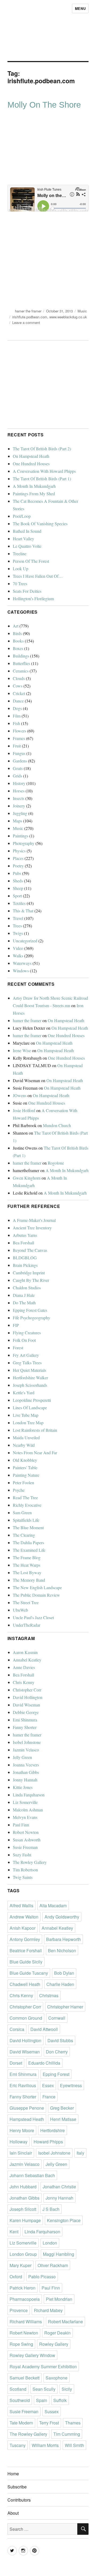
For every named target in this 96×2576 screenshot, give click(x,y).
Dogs (17, 708)
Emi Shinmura (25, 1720)
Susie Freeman (25, 1847)
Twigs (18, 933)
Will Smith (74, 2445)
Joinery (19, 806)
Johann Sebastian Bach (32, 2175)
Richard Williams (26, 2322)
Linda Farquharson (29, 1795)
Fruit (17, 746)
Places (18, 858)
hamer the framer (28, 311)
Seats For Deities (27, 591)
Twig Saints (23, 1877)
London (50, 2243)
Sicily (67, 2389)
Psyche (19, 1490)
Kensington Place (64, 2220)
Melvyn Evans (25, 1817)
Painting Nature (26, 1475)
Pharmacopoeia (25, 2299)
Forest (18, 1348)
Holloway (19, 2142)
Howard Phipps (48, 2142)
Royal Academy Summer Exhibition (43, 2367)
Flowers (19, 731)
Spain (42, 2400)
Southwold (20, 2400)
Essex (48, 2085)
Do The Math (24, 1303)
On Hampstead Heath (31, 456)
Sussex (52, 2411)
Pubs (17, 873)
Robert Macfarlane (65, 2322)
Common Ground (26, 2018)
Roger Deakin (57, 2333)
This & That (23, 911)
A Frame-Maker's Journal (34, 1220)
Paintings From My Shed (34, 494)
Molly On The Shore (44, 105)
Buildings (21, 656)
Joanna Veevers (26, 1765)
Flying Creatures (27, 1333)
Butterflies (21, 663)
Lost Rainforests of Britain (35, 1430)
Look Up (21, 569)
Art (16, 626)
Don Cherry (57, 2052)
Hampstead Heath (27, 2119)
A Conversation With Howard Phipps (44, 471)
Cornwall (57, 2018)
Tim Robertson (25, 1870)
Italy (80, 2153)
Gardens (20, 761)
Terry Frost (49, 2423)
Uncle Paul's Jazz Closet (33, 1617)
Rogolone (56, 1163)
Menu (80, 8)
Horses (19, 791)
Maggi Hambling (59, 2254)
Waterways (22, 963)
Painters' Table (25, 1468)
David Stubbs (60, 2040)
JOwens (20, 1095)
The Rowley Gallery (30, 1862)
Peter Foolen (23, 1482)
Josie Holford (24, 1110)
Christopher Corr (27, 1690)
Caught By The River (31, 1280)
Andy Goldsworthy (62, 1917)
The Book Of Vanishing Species (40, 524)
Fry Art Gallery (26, 1355)
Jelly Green (22, 1757)
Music (82, 311)
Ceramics (21, 671)
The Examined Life (29, 1550)
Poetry (18, 866)
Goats (18, 768)
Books (18, 641)
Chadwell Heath (25, 1984)
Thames (73, 2423)
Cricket (19, 693)
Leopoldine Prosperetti (32, 1400)
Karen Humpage (25, 2220)
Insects (19, 798)
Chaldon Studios (27, 1288)
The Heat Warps (27, 1565)
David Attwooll (44, 2029)
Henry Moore (22, 2130)
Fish (16, 723)
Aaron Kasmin (25, 1652)
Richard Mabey (48, 2310)
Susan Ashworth (27, 1840)
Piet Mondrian (59, 2299)
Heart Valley (23, 539)
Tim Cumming (67, 2434)
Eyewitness (71, 2085)
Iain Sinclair (21, 2153)
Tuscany (18, 2445)
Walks (18, 956)
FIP (16, 1325)
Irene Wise (22, 1050)
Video (18, 948)
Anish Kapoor (23, 1928)
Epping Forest (56, 2074)
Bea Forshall (23, 1243)
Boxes (18, 648)
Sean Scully (44, 2389)
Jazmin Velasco (26, 1750)
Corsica (17, 2029)
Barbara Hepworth (63, 1939)
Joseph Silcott (23, 2209)
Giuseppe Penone (27, 2108)
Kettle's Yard (24, 1393)
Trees (17, 926)
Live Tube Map (26, 1415)
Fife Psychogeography (31, 1318)
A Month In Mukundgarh (34, 486)
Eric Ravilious (23, 2085)
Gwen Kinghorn (27, 1178)
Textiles (19, 903)
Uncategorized (25, 941)
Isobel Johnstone (27, 1742)
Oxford (16, 2277)
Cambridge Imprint (29, 1273)
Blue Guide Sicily (26, 1962)
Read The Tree (25, 1497)
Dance (18, 701)
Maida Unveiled (26, 1438)
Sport (17, 896)
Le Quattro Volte (27, 546)
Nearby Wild (24, 1445)
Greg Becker (62, 2108)
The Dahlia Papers (28, 1542)
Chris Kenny (24, 1682)
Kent (14, 2232)
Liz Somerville (25, 1802)
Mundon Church (57, 1125)
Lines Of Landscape (30, 1408)
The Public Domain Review (36, 1595)
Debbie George (26, 1712)
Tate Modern (21, 2423)
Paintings (21, 836)
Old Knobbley (25, 1460)
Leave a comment (26, 322)
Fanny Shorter (25, 1727)
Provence (19, 2310)
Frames (19, 738)
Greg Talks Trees (27, 1363)
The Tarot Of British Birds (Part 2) (42, 449)
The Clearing (24, 1535)
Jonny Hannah (25, 1780)
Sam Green (22, 1512)
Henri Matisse (63, 2119)
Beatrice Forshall (26, 1950)
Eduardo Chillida (44, 2063)
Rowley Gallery (54, 2344)
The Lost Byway (27, 1572)
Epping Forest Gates (30, 1310)
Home (13, 2474)
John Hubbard (23, 2187)
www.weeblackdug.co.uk (68, 317)
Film (17, 716)
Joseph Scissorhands (30, 1385)
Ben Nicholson (62, 1950)
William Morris (45, 2445)
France (49, 2097)
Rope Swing (21, 2344)
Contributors (19, 2500)
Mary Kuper (21, 2265)
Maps (17, 821)
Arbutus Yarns (25, 1235)
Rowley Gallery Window (32, 2355)
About (13, 2513)
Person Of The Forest (31, 561)
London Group (23, 2254)
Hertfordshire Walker (30, 1378)
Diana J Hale (24, 1295)
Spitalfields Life (26, 1520)
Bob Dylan (64, 1973)
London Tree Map (28, 1423)
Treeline (20, 554)
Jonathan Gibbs (26, 1772)
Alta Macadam (53, 1905)
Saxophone (57, 2378)
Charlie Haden (60, 1984)
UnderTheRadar (27, 1625)
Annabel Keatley (27, 1660)
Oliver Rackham (53, 2265)
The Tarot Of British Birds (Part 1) (42, 479)
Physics (19, 851)
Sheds (18, 881)
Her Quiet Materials (29, 1370)
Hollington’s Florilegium (33, 598)
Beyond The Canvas (30, 1250)
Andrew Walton (24, 1917)
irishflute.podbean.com (30, 317)
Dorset (16, 2063)
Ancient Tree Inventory (32, 1228)
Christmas (49, 1995)
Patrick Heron (23, 2288)
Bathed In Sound (27, 531)
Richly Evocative (27, 1505)
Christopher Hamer (65, 2007)
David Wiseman (26, 1705)
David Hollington (28, 1697)
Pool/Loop (22, 516)
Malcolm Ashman (28, 1810)
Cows (18, 686)
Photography (24, 843)
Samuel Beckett (25, 2378)
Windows (21, 971)
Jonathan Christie (59, 2187)
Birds (17, 633)
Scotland (18, 2389)
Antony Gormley (25, 1939)
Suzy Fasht (22, 1855)
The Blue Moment (28, 1527)
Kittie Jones (23, 1787)
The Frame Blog (27, 1557)
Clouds (19, 678)
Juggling (20, 813)
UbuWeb (20, 1610)
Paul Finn (21, 1825)
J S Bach (51, 2209)
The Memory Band (29, 1580)
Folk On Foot (24, 1340)
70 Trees (20, 583)
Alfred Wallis (21, 1905)
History (19, 783)
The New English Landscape (37, 1587)
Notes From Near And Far (35, 1453)
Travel (18, 918)
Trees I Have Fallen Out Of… (38, 576)
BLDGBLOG (25, 1258)
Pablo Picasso (42, 2277)
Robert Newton (26, 1832)
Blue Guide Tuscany (29, 1973)
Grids (17, 776)
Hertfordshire (53, 2130)
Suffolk (60, 2400)
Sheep (18, 888)
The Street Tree (26, 1602)
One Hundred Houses (31, 464)
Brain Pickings (25, 1265)
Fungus (19, 753)
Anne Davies (24, 1667)
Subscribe (17, 2487)
